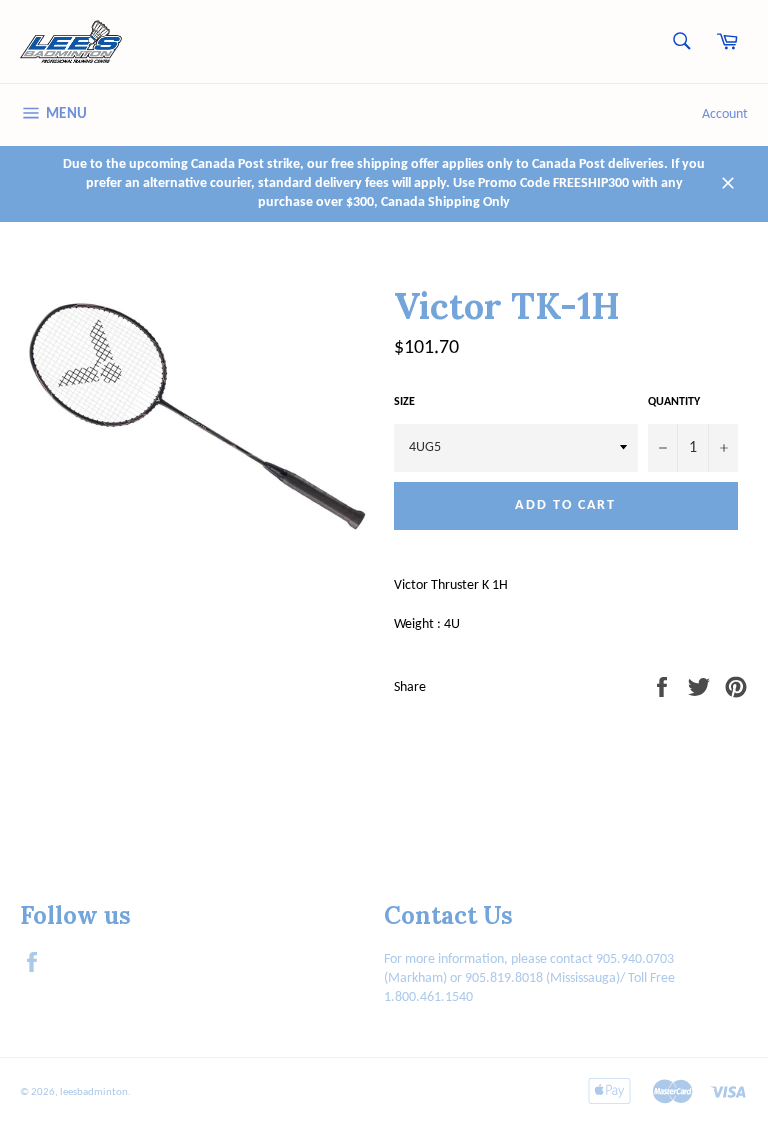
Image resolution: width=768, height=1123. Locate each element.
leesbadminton (94, 1092)
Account (725, 114)
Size (404, 402)
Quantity (674, 402)
